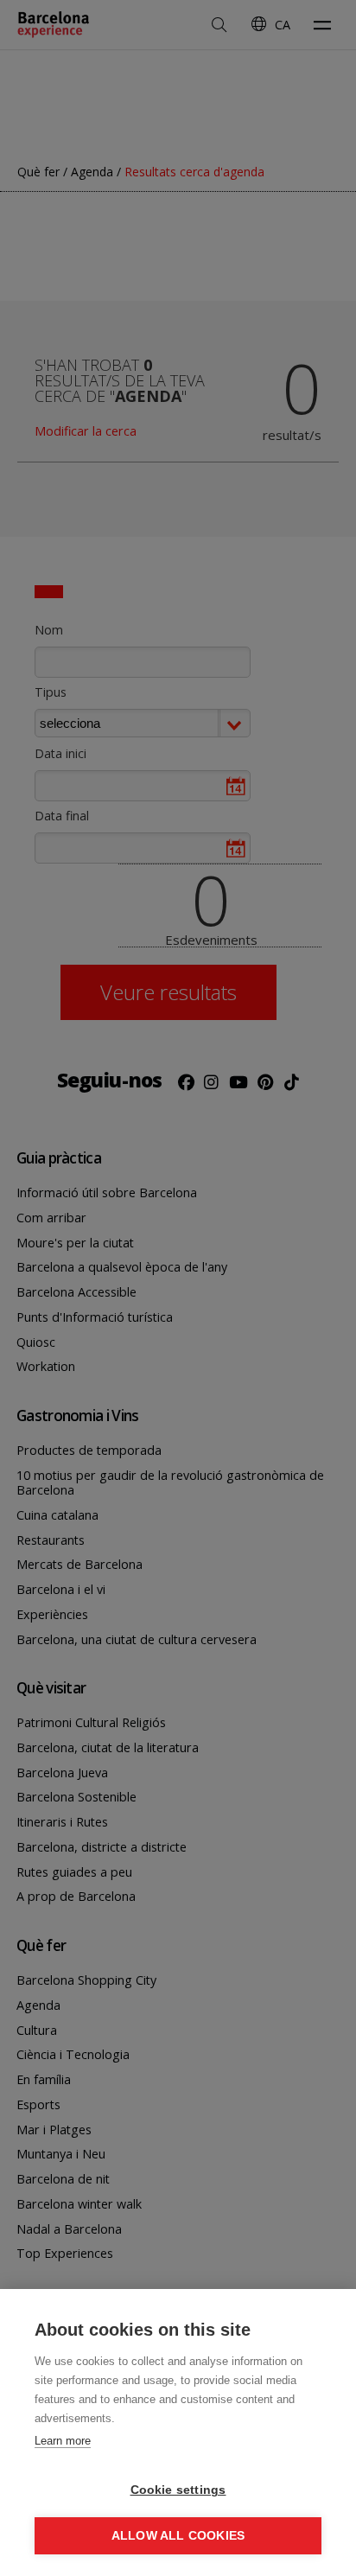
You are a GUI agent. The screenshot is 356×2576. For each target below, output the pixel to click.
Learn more (63, 2441)
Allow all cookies (178, 2536)
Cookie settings (178, 2490)
